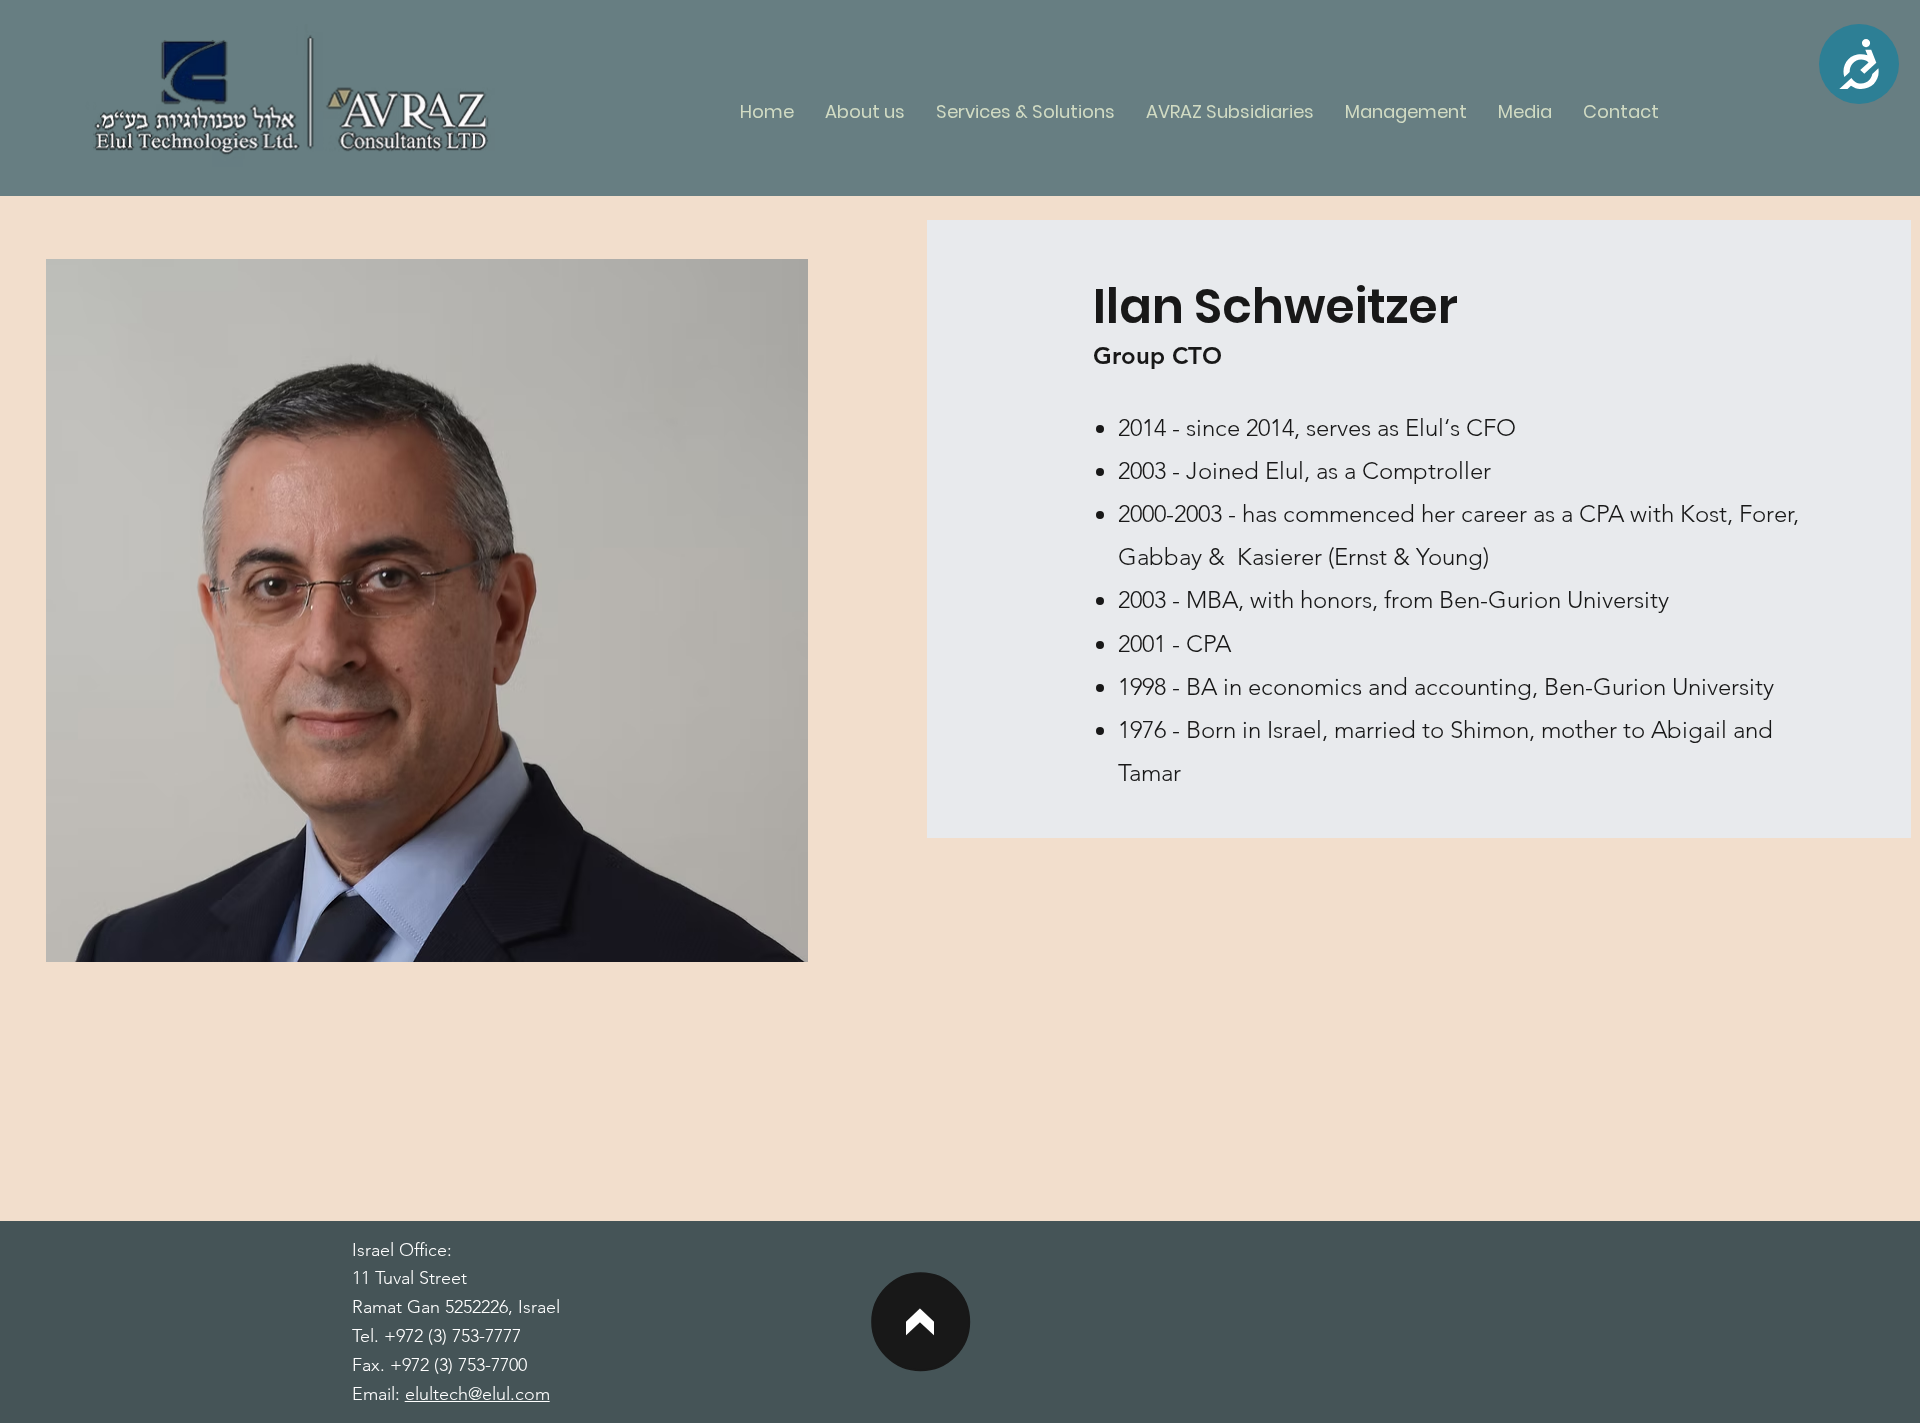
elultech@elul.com (477, 1394)
